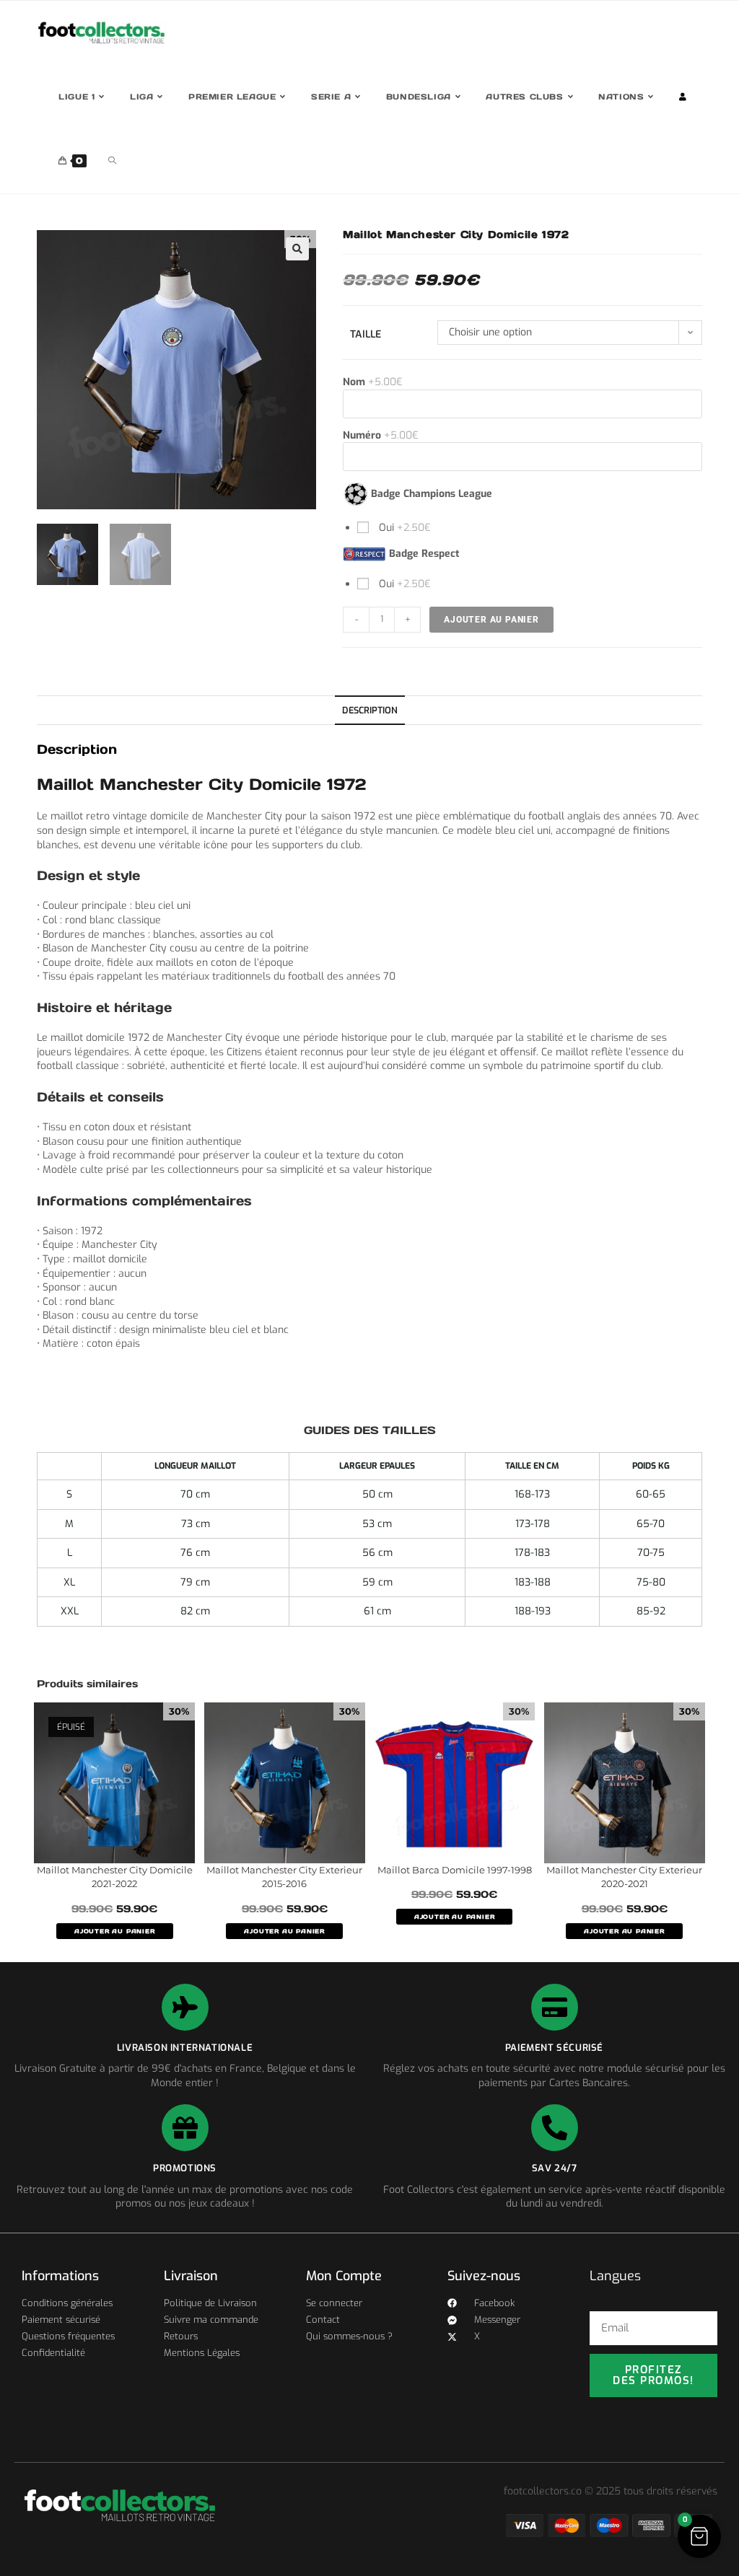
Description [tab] (370, 710)
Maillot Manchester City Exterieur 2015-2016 (284, 1877)
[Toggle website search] (112, 161)
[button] (297, 249)
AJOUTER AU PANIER (115, 1931)
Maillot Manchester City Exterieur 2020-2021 (624, 1877)
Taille (366, 334)
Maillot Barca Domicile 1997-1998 (455, 1870)
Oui (403, 528)
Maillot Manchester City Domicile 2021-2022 (115, 1877)
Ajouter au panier (491, 620)
